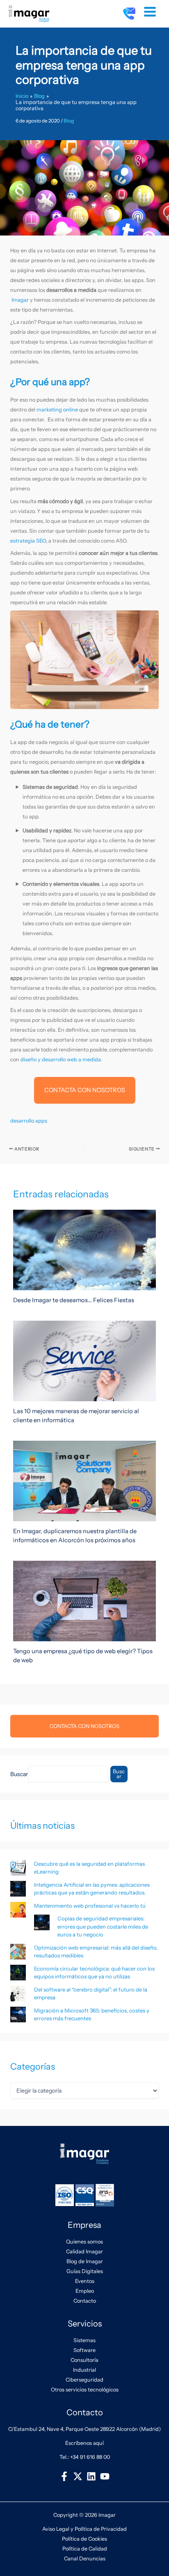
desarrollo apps (29, 1121)
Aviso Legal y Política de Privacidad (84, 2529)
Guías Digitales (85, 2271)
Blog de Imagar (85, 2261)
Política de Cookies (84, 2539)
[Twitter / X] (78, 2476)
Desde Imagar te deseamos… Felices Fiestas (74, 1300)
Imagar (20, 300)
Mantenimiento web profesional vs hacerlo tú (90, 1906)
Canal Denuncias (85, 2559)
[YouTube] (105, 2476)
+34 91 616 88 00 (90, 2457)
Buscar (19, 1774)
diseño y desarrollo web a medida (61, 1059)
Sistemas (84, 2340)
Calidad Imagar (84, 2251)
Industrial (84, 2370)
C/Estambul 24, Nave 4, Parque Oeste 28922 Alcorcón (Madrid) (84, 2429)
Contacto (85, 2301)
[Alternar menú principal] (150, 12)
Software (84, 2350)
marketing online (57, 410)
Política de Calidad (85, 2549)
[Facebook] (64, 2476)
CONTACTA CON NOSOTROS (85, 1090)
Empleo (85, 2291)
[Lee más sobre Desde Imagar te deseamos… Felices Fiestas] (84, 1249)
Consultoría (84, 2360)
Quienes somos (84, 2242)
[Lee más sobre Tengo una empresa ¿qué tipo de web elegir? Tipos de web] (84, 1600)
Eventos (85, 2281)
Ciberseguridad (84, 2380)
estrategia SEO (28, 541)
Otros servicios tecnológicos (85, 2390)
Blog (69, 121)
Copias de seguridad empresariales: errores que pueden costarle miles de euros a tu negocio (103, 1926)
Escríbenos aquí (84, 2443)
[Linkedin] (91, 2476)
